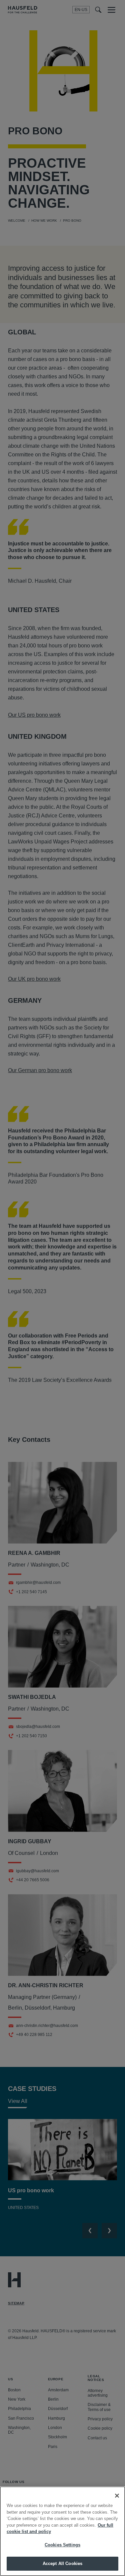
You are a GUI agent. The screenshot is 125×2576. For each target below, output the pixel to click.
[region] (62, 2531)
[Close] (117, 2496)
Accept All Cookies (62, 2563)
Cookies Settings (62, 2545)
